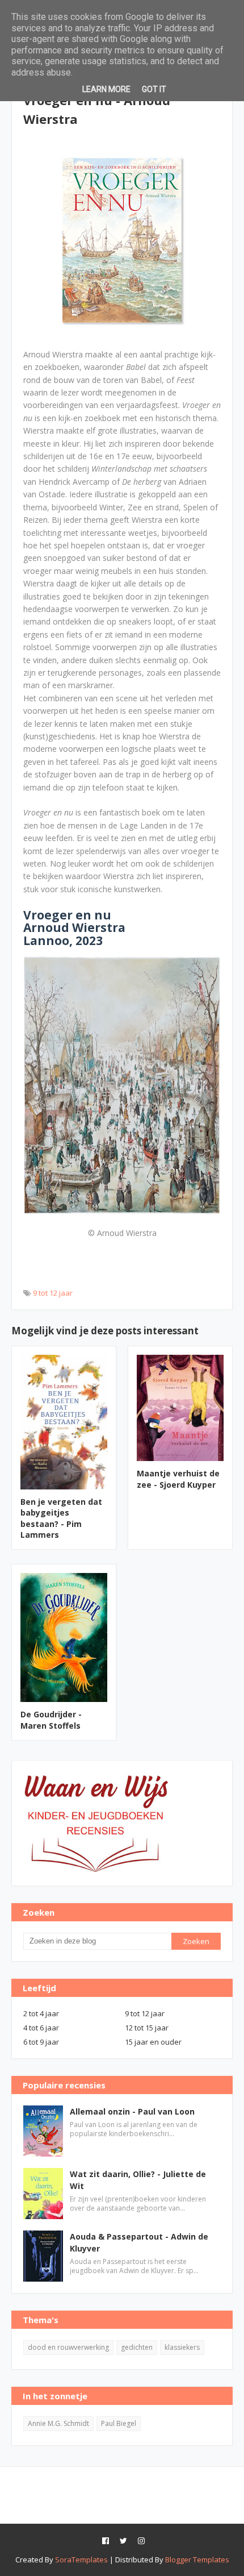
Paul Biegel (119, 2423)
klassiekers (182, 2347)
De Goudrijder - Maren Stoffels (51, 1720)
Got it (154, 89)
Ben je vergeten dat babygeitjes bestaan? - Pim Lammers (61, 1518)
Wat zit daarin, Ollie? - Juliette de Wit (138, 2180)
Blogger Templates (197, 2560)
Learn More (106, 89)
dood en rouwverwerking (68, 2347)
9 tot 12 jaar (53, 1293)
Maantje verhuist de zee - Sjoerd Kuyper (178, 1479)
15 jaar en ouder (153, 2042)
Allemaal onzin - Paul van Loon (132, 2111)
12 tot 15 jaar (147, 2028)
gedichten (137, 2347)
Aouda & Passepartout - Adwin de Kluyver (139, 2242)
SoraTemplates (81, 2560)
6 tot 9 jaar (41, 2042)
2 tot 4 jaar (41, 2013)
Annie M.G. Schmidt (58, 2423)
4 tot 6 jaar (41, 2028)
